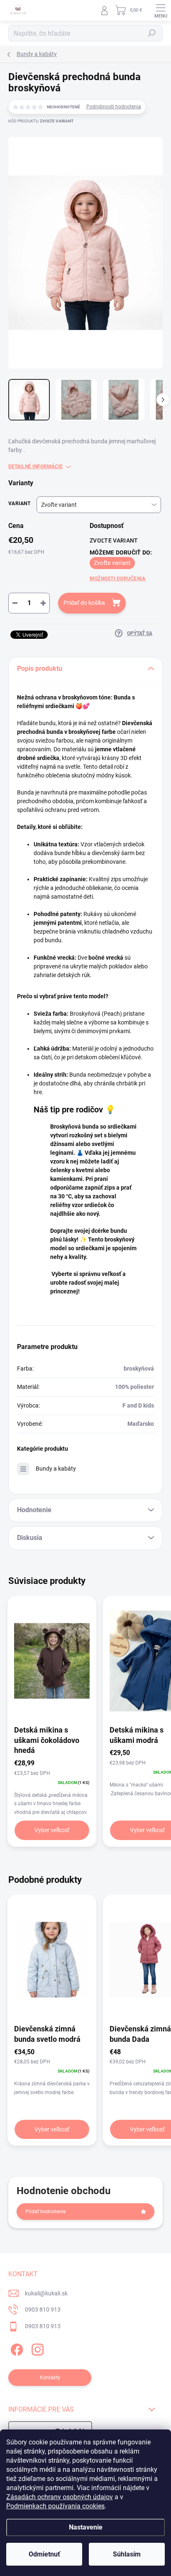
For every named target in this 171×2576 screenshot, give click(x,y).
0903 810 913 (43, 2310)
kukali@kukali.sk (46, 2293)
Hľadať (152, 33)
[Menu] (161, 10)
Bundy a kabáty (56, 1469)
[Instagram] (36, 2348)
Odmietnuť (44, 2554)
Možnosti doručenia (117, 579)
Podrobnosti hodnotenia (114, 107)
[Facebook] (16, 2348)
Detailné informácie (35, 467)
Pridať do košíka (84, 603)
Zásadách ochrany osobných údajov (60, 2497)
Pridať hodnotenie (45, 2212)
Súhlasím (127, 2554)
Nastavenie (86, 2527)
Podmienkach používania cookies (55, 2506)
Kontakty (50, 2378)
